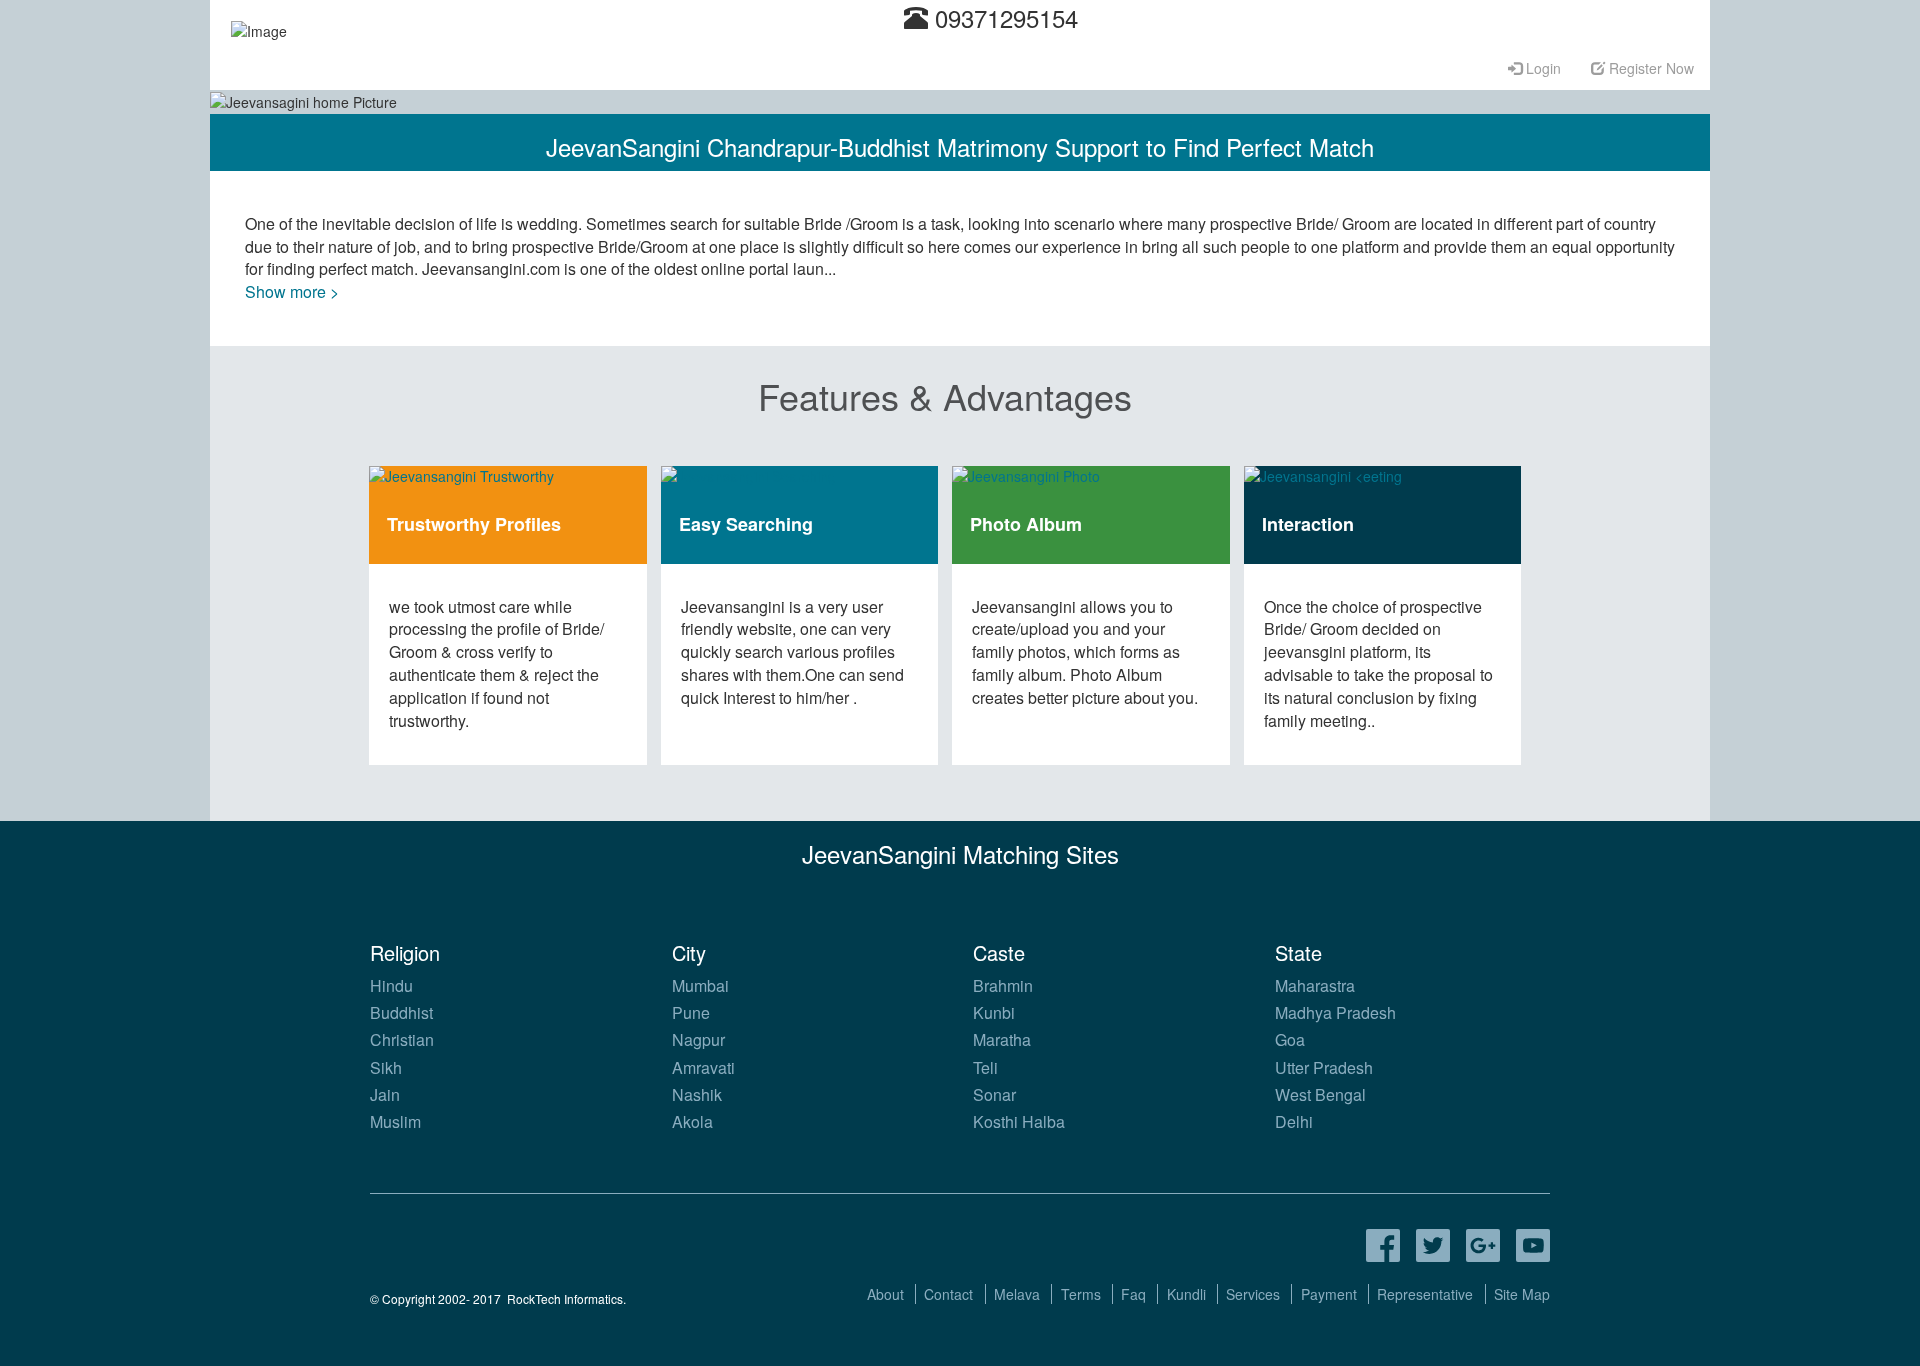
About (885, 1294)
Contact (948, 1294)
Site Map (1522, 1294)
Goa (1290, 1039)
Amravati (703, 1067)
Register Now (1649, 68)
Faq (1133, 1294)
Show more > (292, 292)
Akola (692, 1121)
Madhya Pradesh (1335, 1012)
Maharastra (1315, 985)
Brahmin (1003, 985)
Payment (1329, 1294)
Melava (1017, 1294)
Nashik (697, 1094)
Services (1253, 1294)
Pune (691, 1012)
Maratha (1002, 1039)
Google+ (1483, 1245)
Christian (402, 1039)
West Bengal (1320, 1094)
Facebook (1383, 1245)
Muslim (395, 1121)
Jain (385, 1094)
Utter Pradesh (1324, 1067)
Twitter (1433, 1245)
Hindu (391, 985)
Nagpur (698, 1039)
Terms (1081, 1294)
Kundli (1186, 1294)
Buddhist (401, 1012)
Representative (1425, 1294)
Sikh (386, 1067)
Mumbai (700, 985)
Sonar (994, 1094)
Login (1541, 68)
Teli (985, 1067)
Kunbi (994, 1012)
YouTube (1533, 1245)
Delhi (1294, 1121)
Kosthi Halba (1019, 1121)
